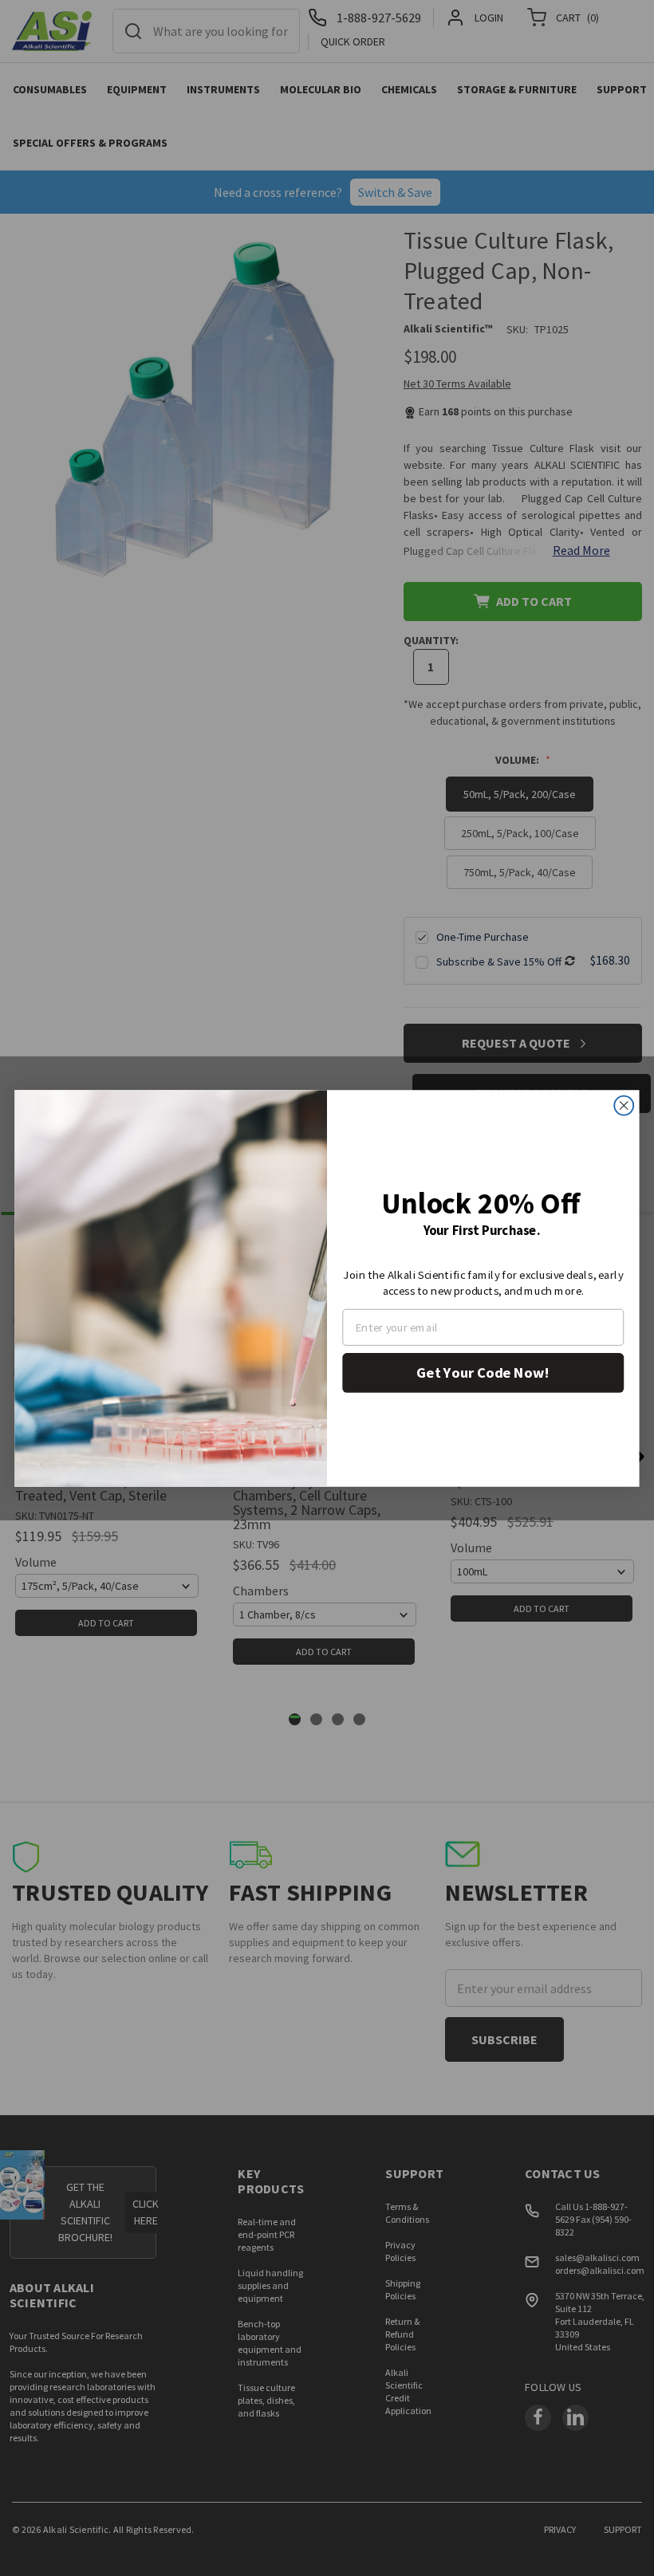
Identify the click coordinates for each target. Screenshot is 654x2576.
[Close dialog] (624, 1105)
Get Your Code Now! (483, 1372)
